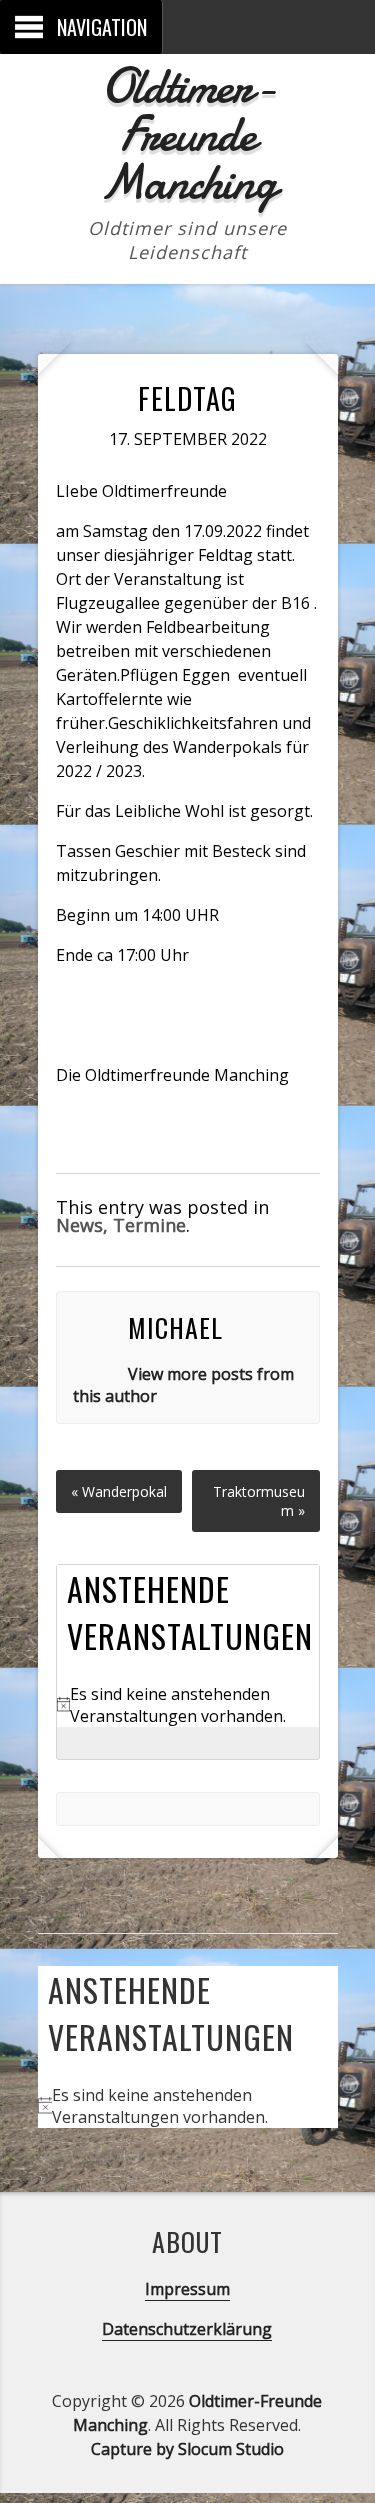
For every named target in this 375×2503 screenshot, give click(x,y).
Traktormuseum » (259, 1501)
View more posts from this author (183, 1385)
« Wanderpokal (119, 1491)
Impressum (187, 2289)
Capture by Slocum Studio (187, 2449)
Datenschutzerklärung (187, 2329)
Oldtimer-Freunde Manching (187, 134)
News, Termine (121, 1225)
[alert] (188, 1705)
